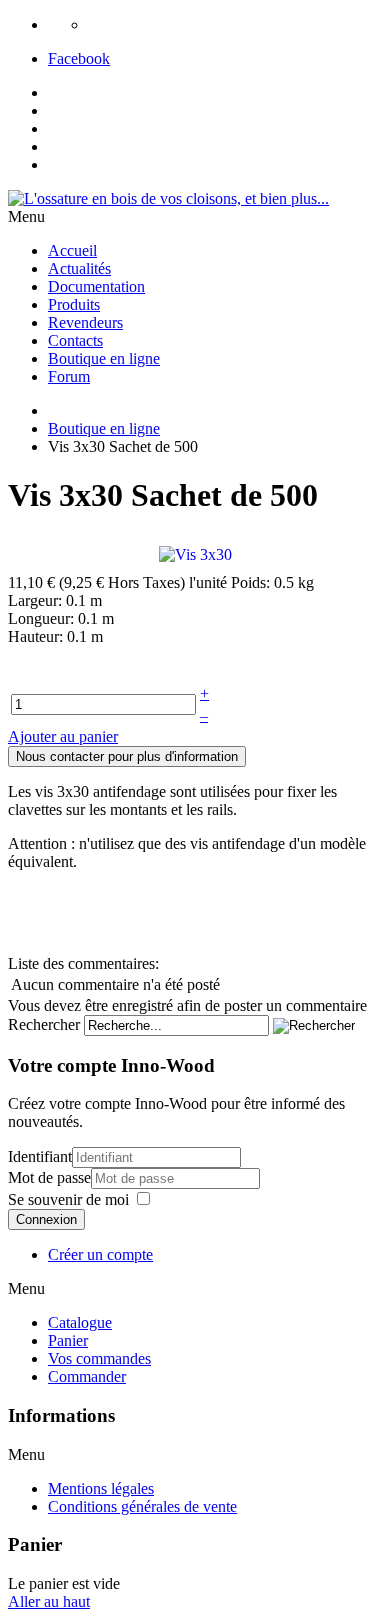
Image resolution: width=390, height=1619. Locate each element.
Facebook (79, 58)
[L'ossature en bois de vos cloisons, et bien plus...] (168, 198)
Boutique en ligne (104, 428)
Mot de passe (49, 1177)
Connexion (46, 1219)
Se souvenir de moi (68, 1199)
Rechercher (44, 1024)
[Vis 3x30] (195, 553)
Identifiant (40, 1156)
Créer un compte (100, 1254)
